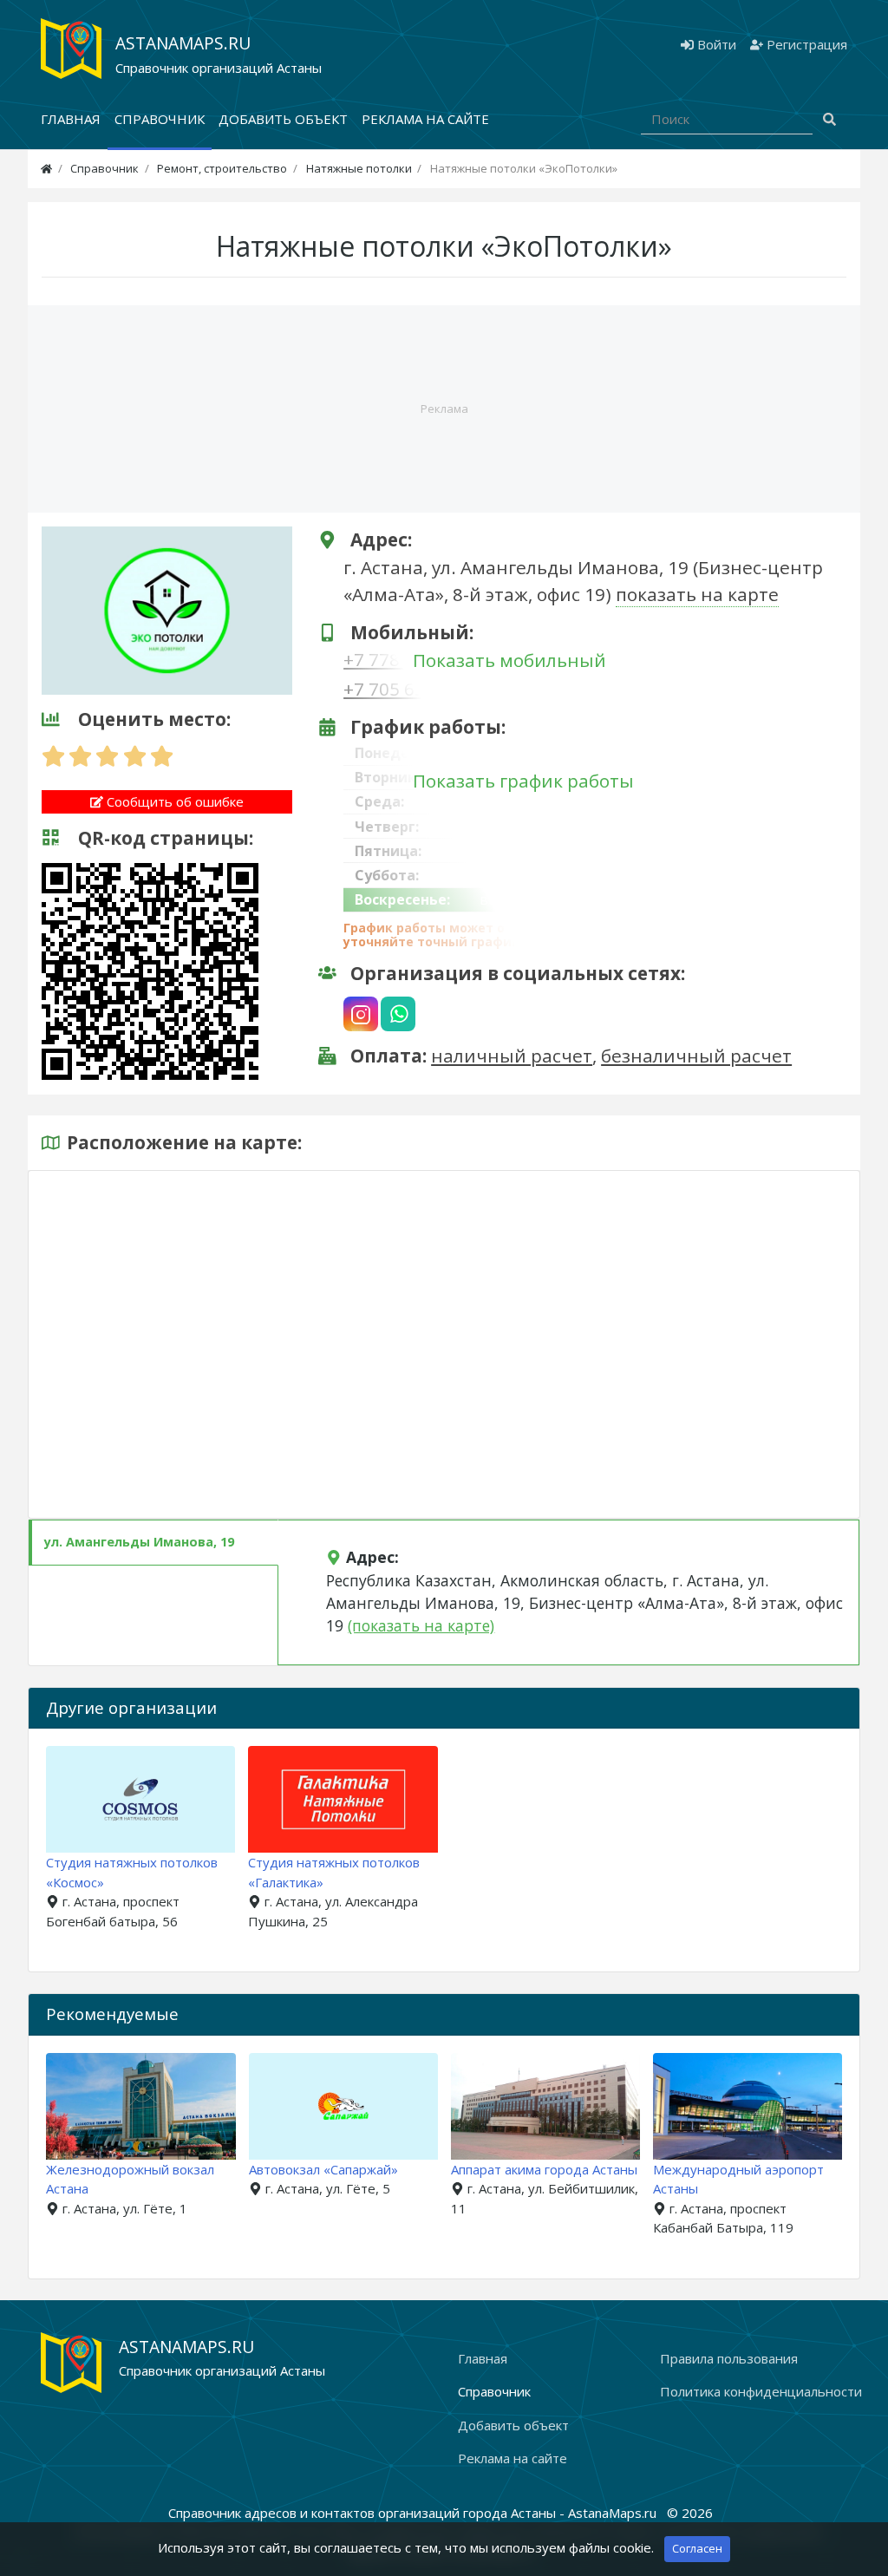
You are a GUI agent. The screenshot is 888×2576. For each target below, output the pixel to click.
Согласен (697, 2548)
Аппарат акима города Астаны (354, 2169)
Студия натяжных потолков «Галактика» (334, 1872)
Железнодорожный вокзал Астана (749, 2179)
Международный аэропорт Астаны (548, 2179)
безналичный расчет (696, 1056)
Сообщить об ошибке (173, 801)
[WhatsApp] (398, 1014)
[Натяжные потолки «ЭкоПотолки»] (167, 609)
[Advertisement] (444, 409)
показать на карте (697, 594)
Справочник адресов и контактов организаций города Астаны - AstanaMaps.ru (414, 2513)
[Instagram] (361, 1014)
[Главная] (46, 168)
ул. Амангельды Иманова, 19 (139, 1542)
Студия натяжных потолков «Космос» (132, 1872)
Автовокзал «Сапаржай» (133, 2169)
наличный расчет (512, 1056)
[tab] (153, 1543)
